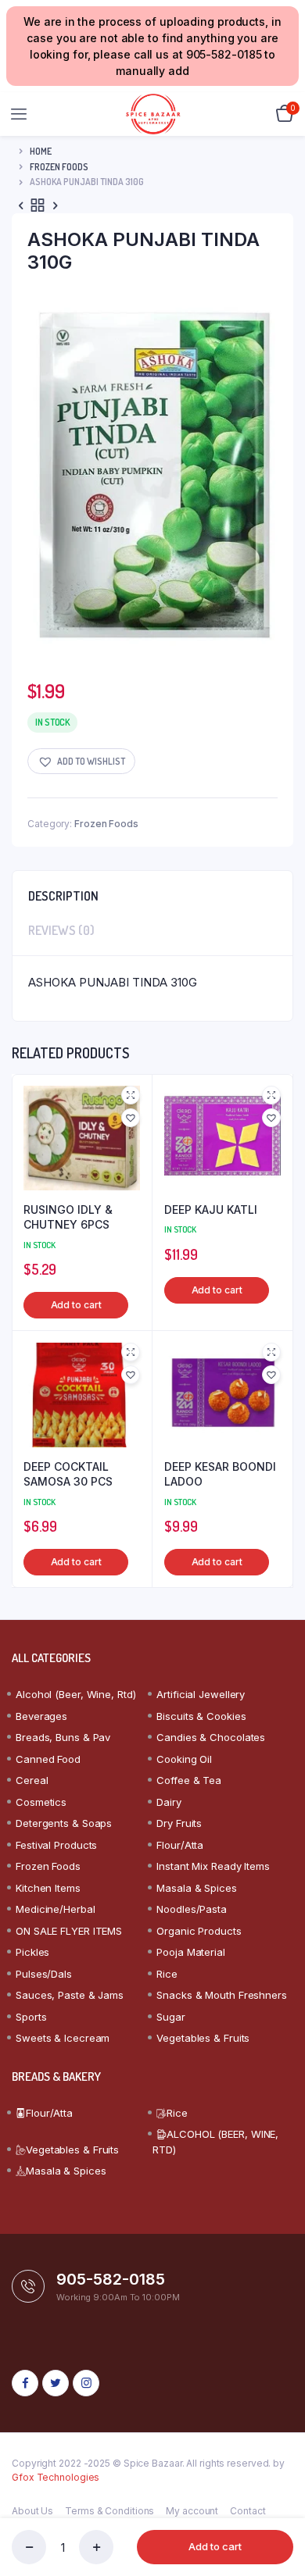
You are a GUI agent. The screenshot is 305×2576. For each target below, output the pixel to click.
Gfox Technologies (56, 2477)
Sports (31, 2017)
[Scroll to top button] (280, 2514)
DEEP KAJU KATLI (211, 1210)
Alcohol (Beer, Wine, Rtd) (76, 1694)
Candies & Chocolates (211, 1737)
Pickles (32, 1952)
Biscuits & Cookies (201, 1716)
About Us (32, 2511)
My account (192, 2511)
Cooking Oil (184, 1759)
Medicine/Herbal (56, 1909)
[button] (81, 761)
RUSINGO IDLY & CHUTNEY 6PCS (68, 1217)
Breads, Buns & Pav (63, 1737)
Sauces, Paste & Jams (70, 1995)
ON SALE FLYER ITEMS (69, 1931)
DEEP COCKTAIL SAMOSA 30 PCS (68, 1474)
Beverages (41, 1716)
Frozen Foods (59, 167)
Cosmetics (41, 1802)
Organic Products (199, 1931)
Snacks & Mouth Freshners (222, 1995)
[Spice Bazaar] (153, 114)
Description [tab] (63, 896)
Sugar (171, 2017)
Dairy (169, 1802)
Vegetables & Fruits (203, 2038)
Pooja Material (191, 1952)
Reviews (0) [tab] (61, 930)
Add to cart (215, 2546)
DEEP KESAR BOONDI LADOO (220, 1474)
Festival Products (56, 1845)
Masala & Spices (197, 1888)
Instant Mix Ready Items (213, 1866)
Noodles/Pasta (192, 1909)
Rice (167, 1974)
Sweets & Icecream (63, 2038)
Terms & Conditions (109, 2511)
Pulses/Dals (44, 1974)
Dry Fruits (179, 1823)
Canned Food (48, 1759)
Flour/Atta (180, 1845)
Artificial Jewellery (201, 1694)
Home (41, 151)
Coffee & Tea (189, 1780)
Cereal (32, 1780)
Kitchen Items (48, 1888)
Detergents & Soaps (64, 1823)
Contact (248, 2511)
